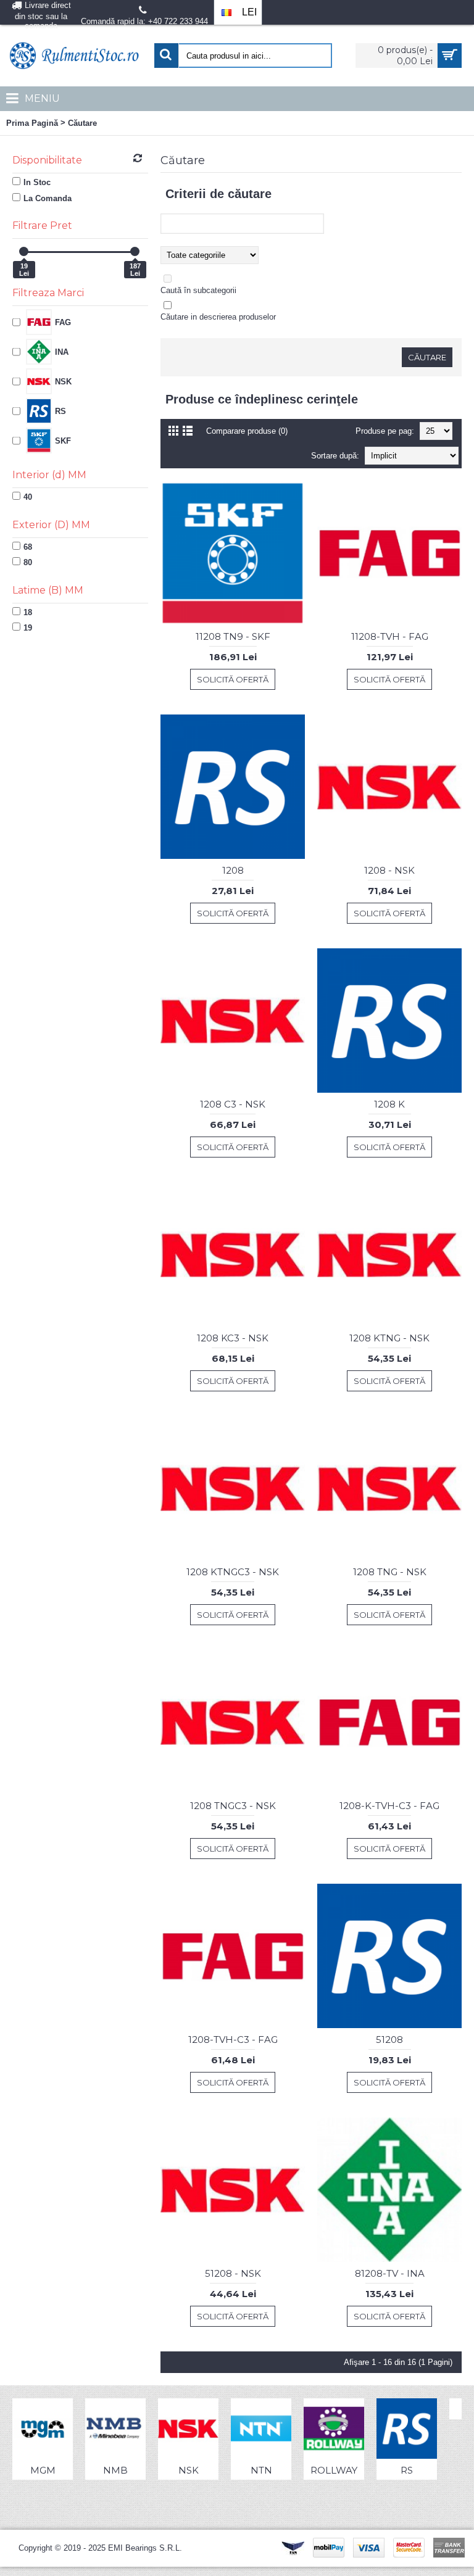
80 (28, 562)
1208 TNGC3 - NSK (233, 1806)
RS (407, 2470)
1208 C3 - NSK (233, 1104)
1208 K (389, 1104)
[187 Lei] (135, 251)
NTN (261, 2470)
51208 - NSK (233, 2273)
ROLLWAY (334, 2470)
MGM (43, 2470)
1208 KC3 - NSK (233, 1338)
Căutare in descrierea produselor (218, 317)
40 (28, 497)
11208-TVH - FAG (390, 636)
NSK (189, 2470)
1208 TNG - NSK (390, 1572)
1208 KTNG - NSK (389, 1338)
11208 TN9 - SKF (233, 636)
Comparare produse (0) (247, 431)
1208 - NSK (389, 870)
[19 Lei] (24, 251)
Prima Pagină (32, 123)
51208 (389, 2040)
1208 (233, 870)
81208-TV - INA (390, 2273)
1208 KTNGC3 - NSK (233, 1572)
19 (28, 628)
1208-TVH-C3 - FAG (233, 2040)
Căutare (82, 123)
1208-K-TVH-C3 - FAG (389, 1806)
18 (28, 612)
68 (28, 547)
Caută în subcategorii (198, 290)
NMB (115, 2470)
